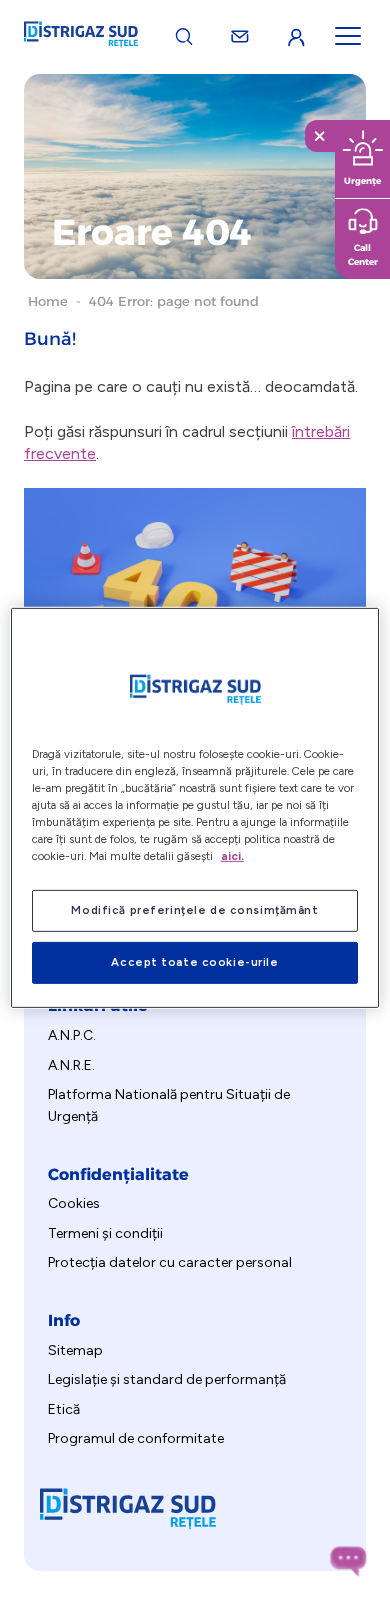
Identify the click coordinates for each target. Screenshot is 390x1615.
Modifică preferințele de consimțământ (194, 910)
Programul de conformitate (136, 1438)
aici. (232, 856)
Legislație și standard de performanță (167, 1379)
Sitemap (75, 1350)
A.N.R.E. (71, 1065)
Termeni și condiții (105, 1233)
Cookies (74, 1203)
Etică (64, 1409)
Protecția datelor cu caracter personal (170, 1262)
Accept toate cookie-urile (194, 962)
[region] (195, 807)
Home (48, 301)
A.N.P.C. (72, 1035)
